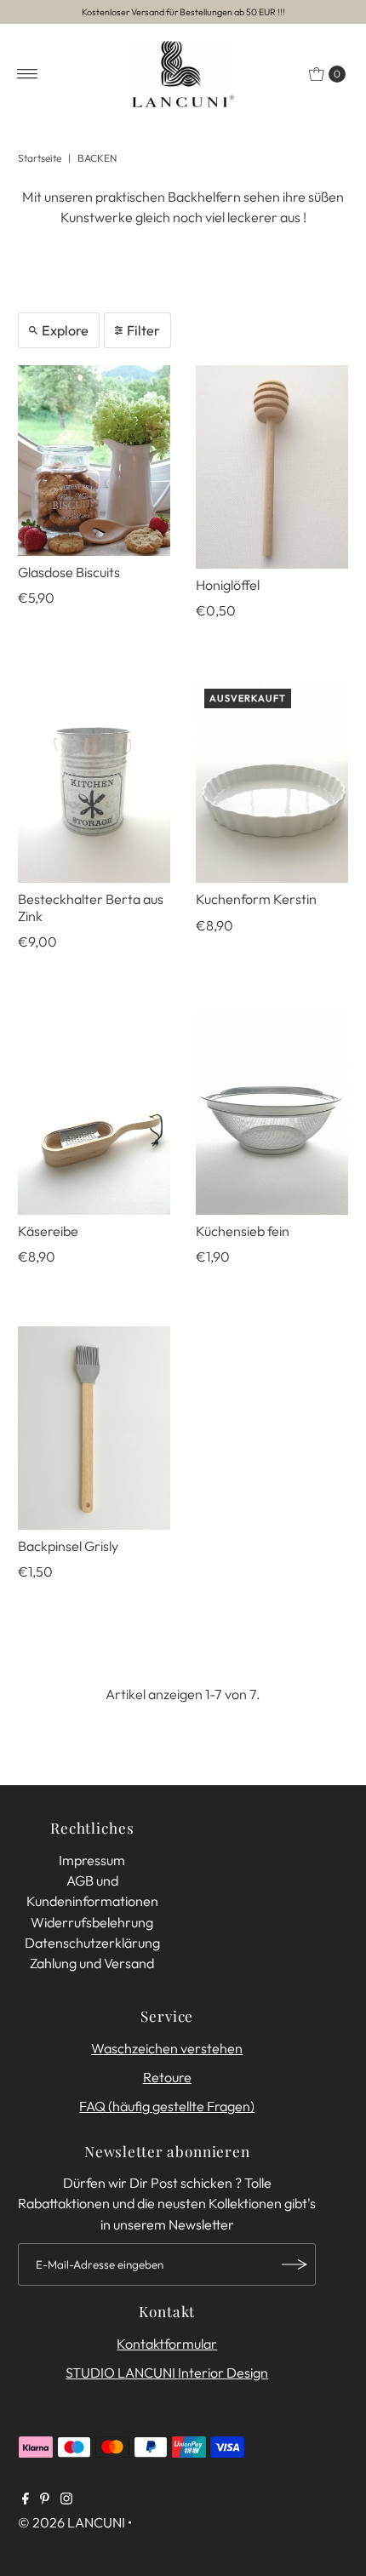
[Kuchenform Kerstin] (272, 781)
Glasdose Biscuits (69, 572)
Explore (65, 330)
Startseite (40, 158)
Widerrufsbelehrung (92, 1922)
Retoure (167, 2077)
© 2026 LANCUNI (71, 2522)
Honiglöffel (228, 585)
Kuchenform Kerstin (256, 899)
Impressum (92, 1860)
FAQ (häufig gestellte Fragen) (167, 2106)
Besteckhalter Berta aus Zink (91, 907)
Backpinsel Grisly (68, 1546)
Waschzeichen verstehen (167, 2048)
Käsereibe (48, 1231)
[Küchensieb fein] (272, 1113)
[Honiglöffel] (272, 467)
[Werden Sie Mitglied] (295, 2264)
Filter (143, 330)
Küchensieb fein (243, 1231)
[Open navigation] (28, 74)
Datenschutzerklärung (92, 1943)
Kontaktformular (167, 2344)
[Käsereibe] (94, 1113)
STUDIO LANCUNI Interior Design (167, 2373)
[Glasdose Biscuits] (94, 460)
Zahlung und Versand (92, 1963)
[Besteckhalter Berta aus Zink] (94, 781)
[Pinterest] (45, 2499)
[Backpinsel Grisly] (94, 1428)
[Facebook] (26, 2499)
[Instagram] (66, 2499)
